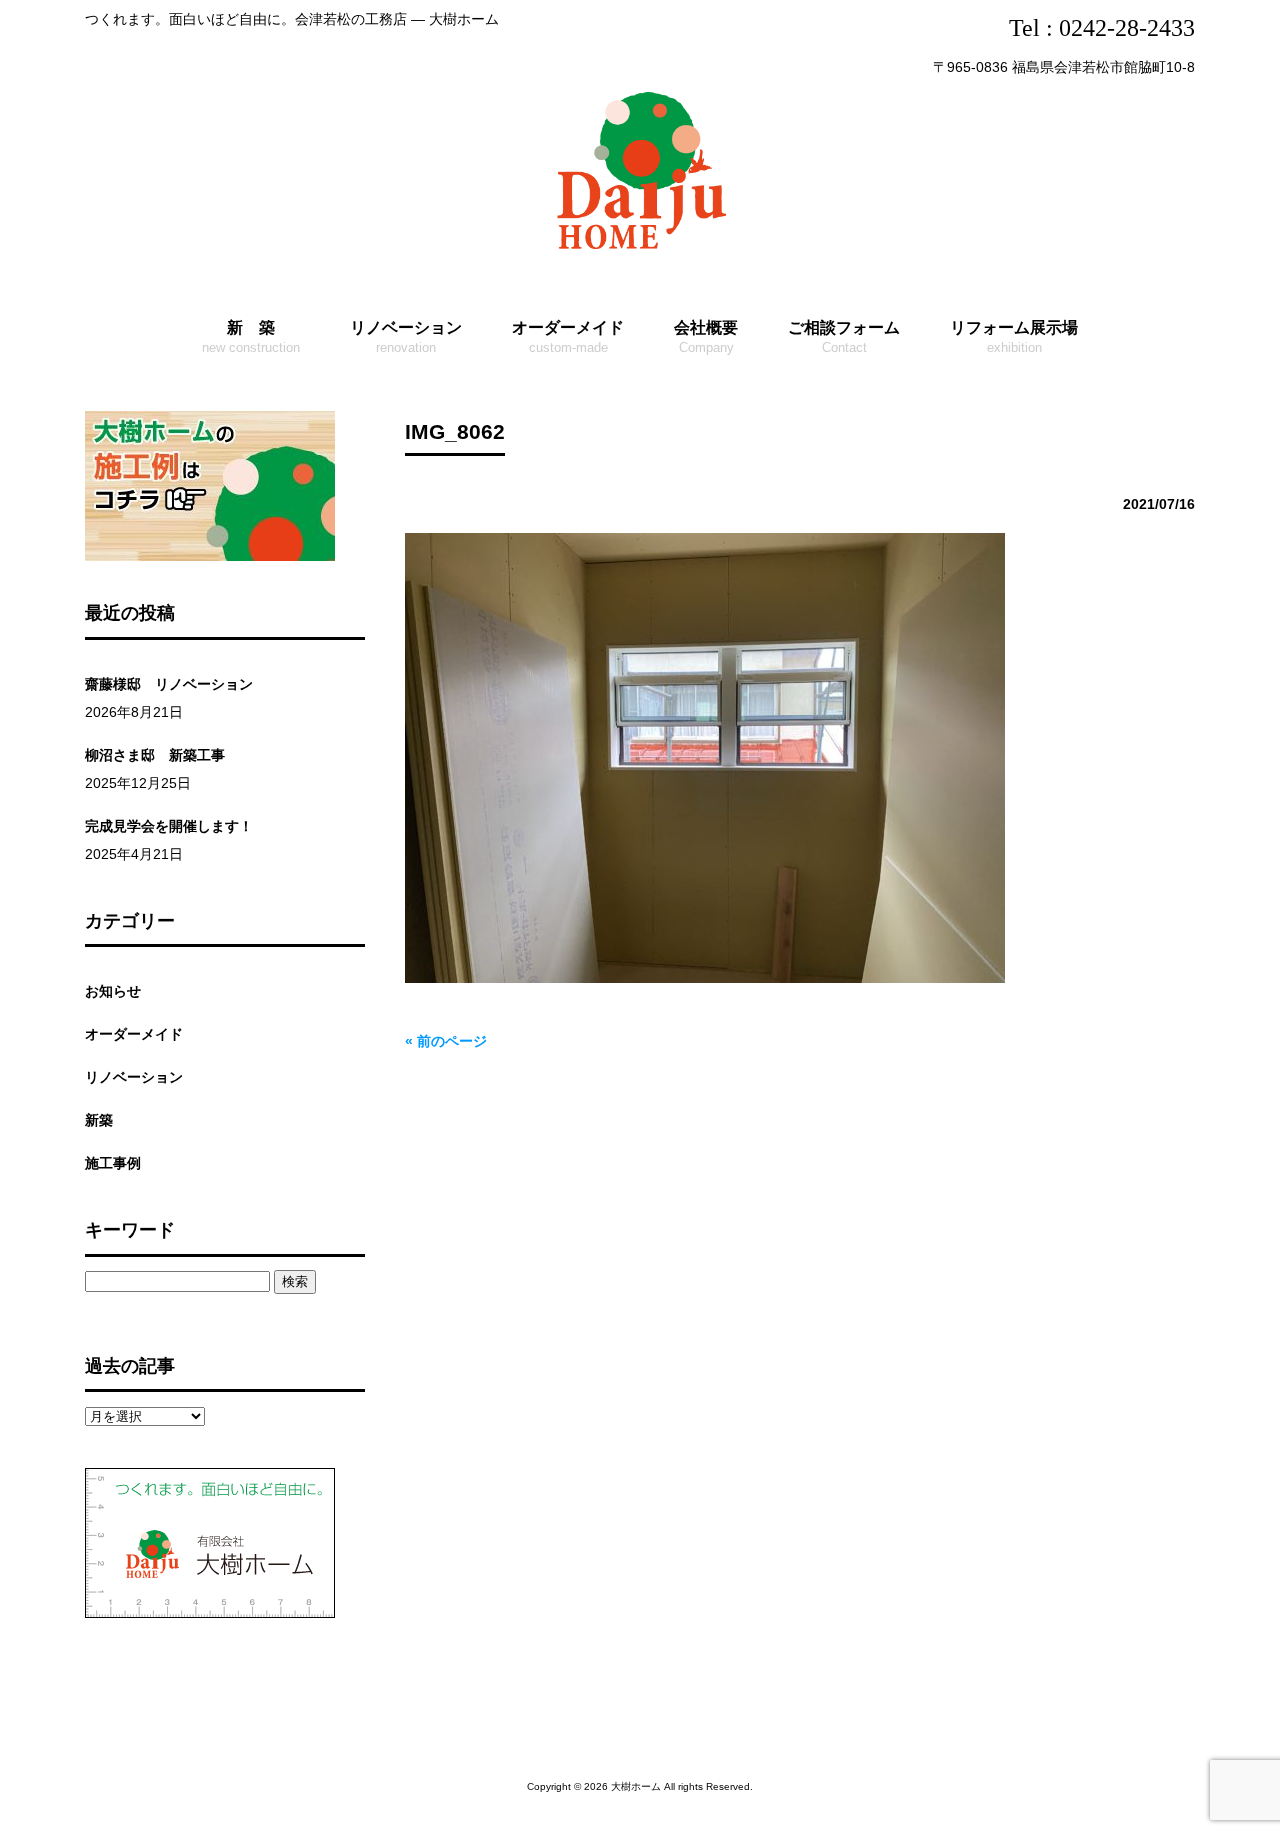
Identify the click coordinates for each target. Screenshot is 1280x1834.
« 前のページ (446, 1041)
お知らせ (113, 991)
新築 (99, 1120)
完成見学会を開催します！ (169, 826)
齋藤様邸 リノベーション (169, 684)
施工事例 (113, 1163)
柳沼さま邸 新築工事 (155, 755)
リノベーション (134, 1077)
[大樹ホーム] (640, 253)
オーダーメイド (134, 1034)
